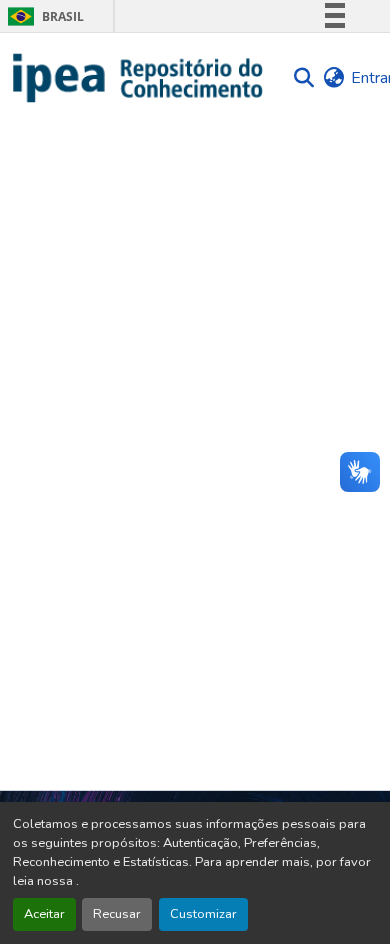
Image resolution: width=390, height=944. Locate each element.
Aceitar (44, 914)
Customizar (203, 914)
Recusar (117, 914)
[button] (138, 78)
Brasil (42, 16)
